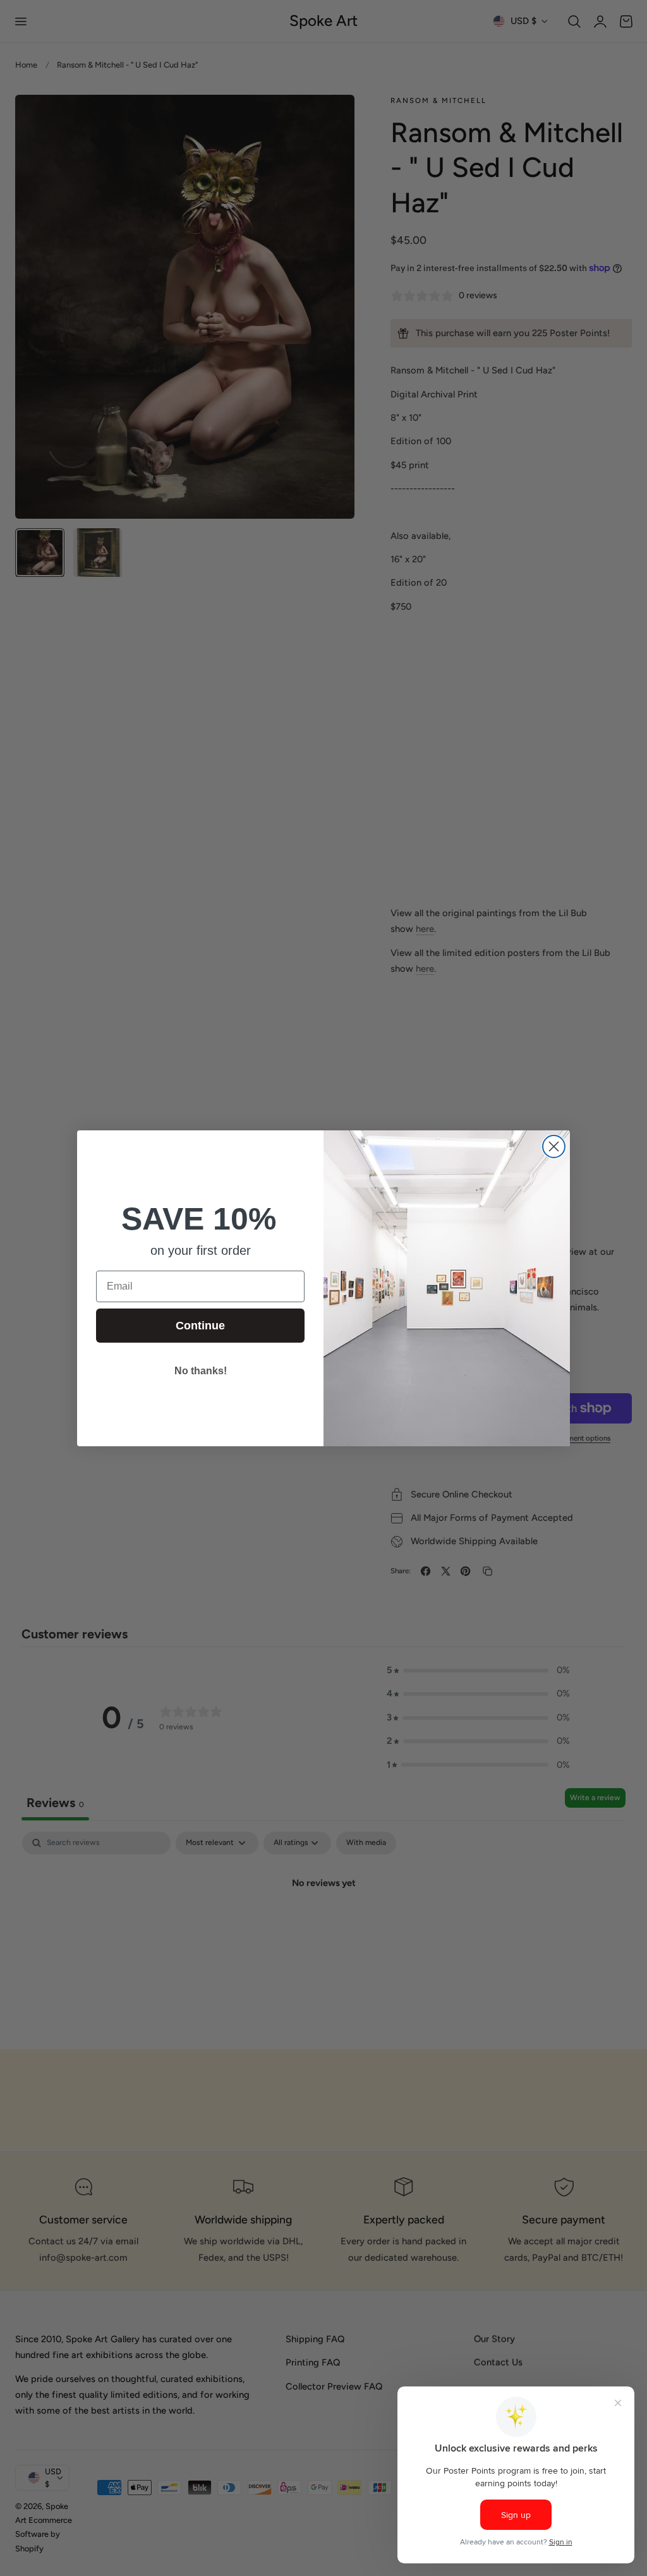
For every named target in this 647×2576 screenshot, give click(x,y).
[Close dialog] (554, 1146)
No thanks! (201, 1371)
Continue (200, 1326)
